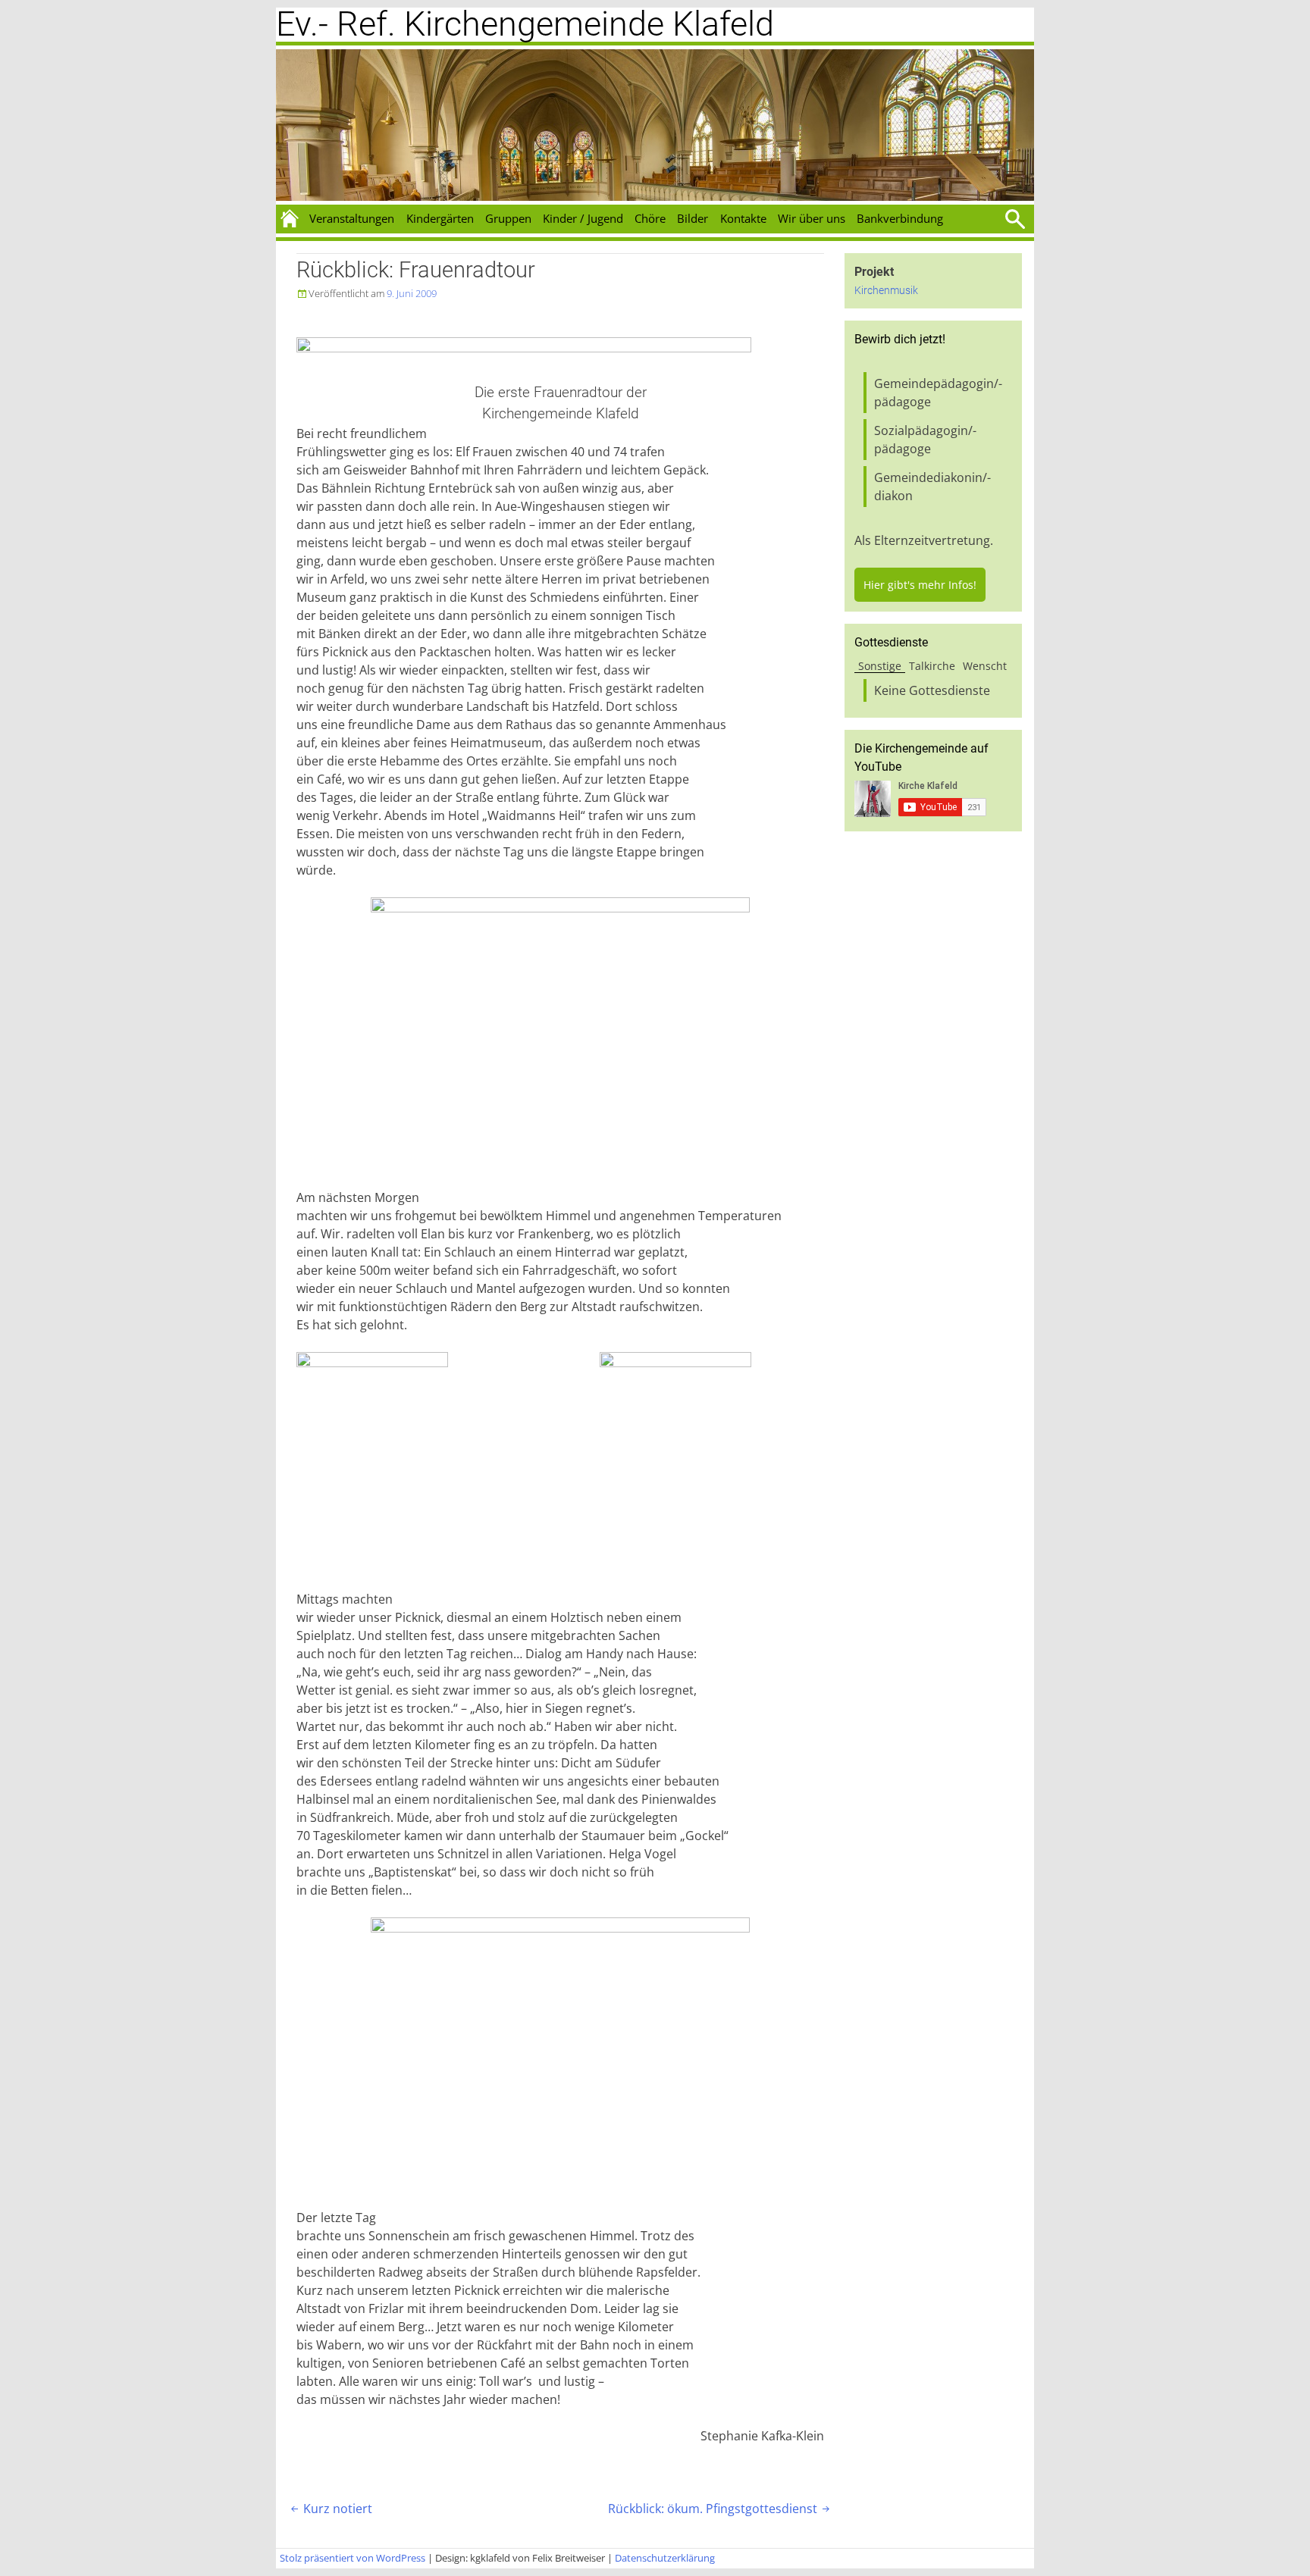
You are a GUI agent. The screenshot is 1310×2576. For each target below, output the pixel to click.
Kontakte (743, 218)
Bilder (693, 218)
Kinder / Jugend (583, 218)
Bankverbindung (900, 218)
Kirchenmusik (886, 291)
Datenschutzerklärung (665, 2558)
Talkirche (932, 666)
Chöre (650, 218)
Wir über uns (812, 218)
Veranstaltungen (352, 218)
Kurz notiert (330, 2509)
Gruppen (508, 218)
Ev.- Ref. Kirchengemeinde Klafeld (525, 24)
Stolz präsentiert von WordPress (353, 2558)
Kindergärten (440, 218)
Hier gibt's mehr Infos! (920, 585)
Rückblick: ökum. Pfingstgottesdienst (720, 2509)
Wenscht (985, 666)
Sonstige (880, 666)
